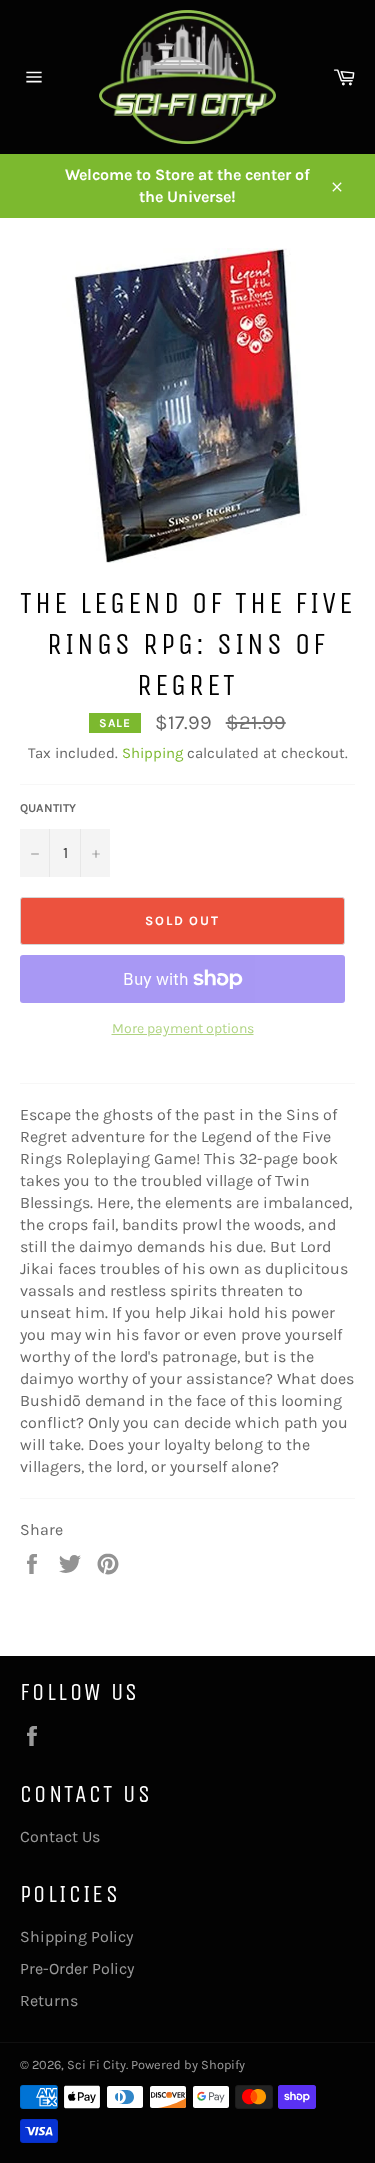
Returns (49, 2000)
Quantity (48, 808)
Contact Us (60, 1836)
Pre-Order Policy (77, 1968)
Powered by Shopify (188, 2064)
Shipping (152, 753)
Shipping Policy (76, 1936)
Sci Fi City (96, 2064)
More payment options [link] (183, 1028)
